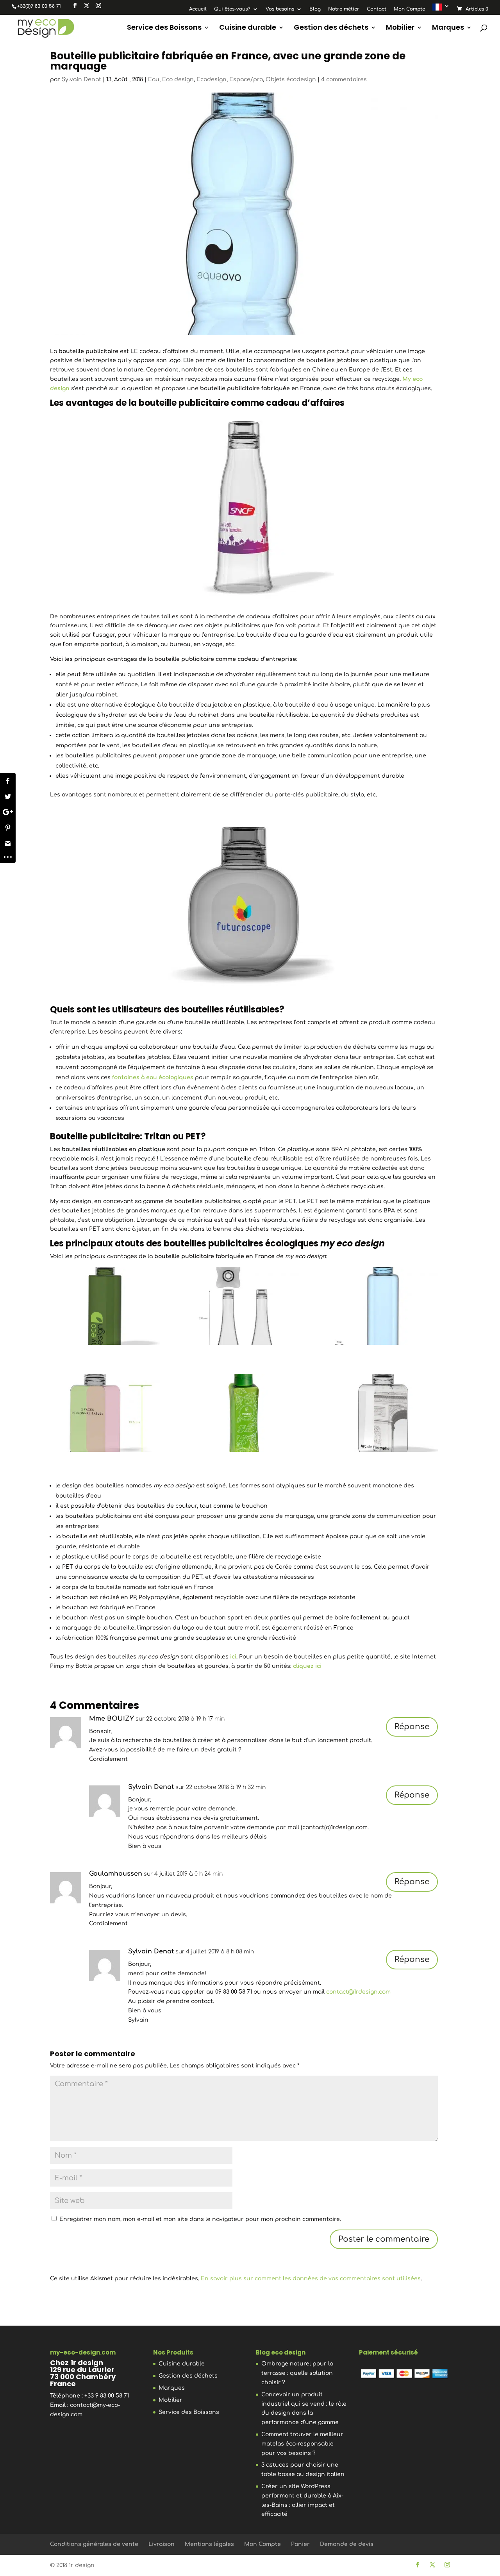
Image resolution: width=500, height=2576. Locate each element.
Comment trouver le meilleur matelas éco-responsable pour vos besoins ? (302, 2444)
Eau (154, 79)
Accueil (198, 9)
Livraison (162, 2544)
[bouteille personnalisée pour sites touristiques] (383, 1413)
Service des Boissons (164, 28)
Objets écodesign (291, 79)
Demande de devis (347, 2544)
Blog (315, 9)
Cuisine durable (248, 28)
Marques (448, 28)
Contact (377, 9)
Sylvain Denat (81, 79)
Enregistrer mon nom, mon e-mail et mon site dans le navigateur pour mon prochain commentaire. (200, 2219)
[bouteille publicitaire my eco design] (105, 1306)
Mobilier (400, 28)
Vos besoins (280, 9)
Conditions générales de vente (94, 2544)
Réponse (412, 1727)
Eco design (178, 79)
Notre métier (344, 9)
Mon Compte (409, 9)
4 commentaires (344, 79)
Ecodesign (212, 79)
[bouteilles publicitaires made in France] (244, 1306)
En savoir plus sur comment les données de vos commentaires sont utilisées (311, 2279)
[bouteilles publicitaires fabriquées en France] (105, 1413)
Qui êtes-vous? (232, 9)
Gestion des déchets (331, 28)
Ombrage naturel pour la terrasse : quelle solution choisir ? (297, 2373)
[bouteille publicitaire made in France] (383, 1306)
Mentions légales (209, 2544)
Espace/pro (246, 79)
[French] (441, 9)
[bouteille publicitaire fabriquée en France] (244, 1413)
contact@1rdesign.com (358, 1992)
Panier (300, 2544)
